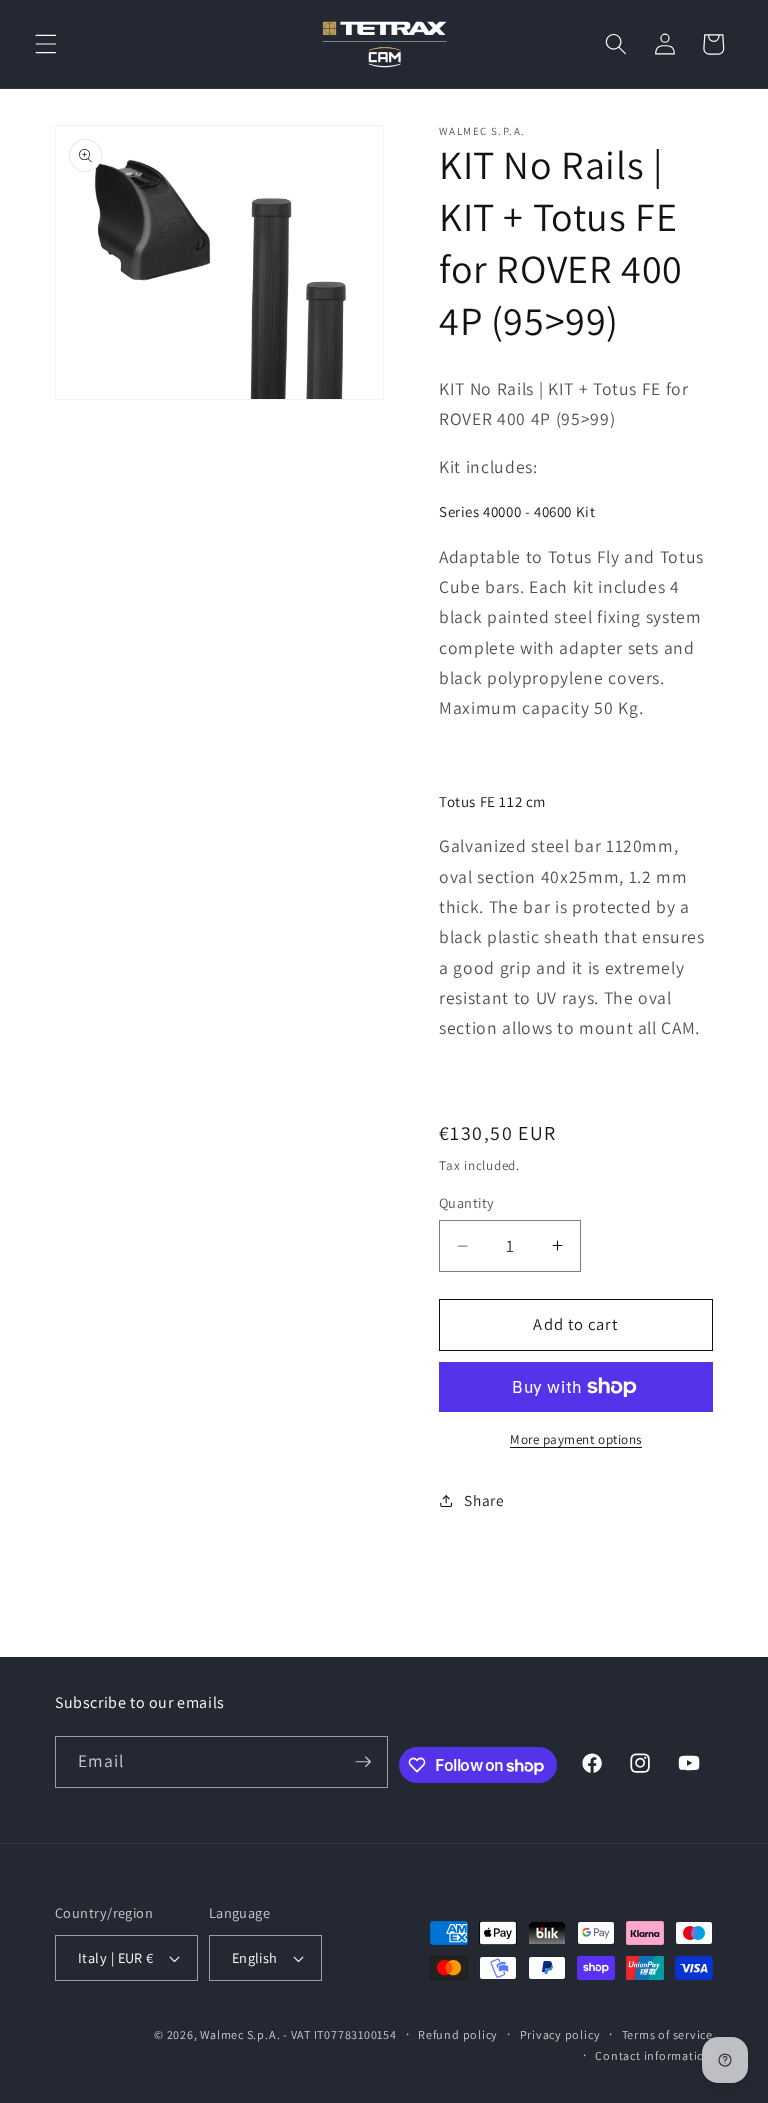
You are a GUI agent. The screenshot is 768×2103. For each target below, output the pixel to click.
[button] (46, 44)
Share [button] (484, 1500)
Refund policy (458, 2034)
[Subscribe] (363, 1762)
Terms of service (667, 2034)
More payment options (576, 1439)
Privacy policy (560, 2034)
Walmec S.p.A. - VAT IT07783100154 (298, 2034)
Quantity (467, 1202)
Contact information (654, 2055)
